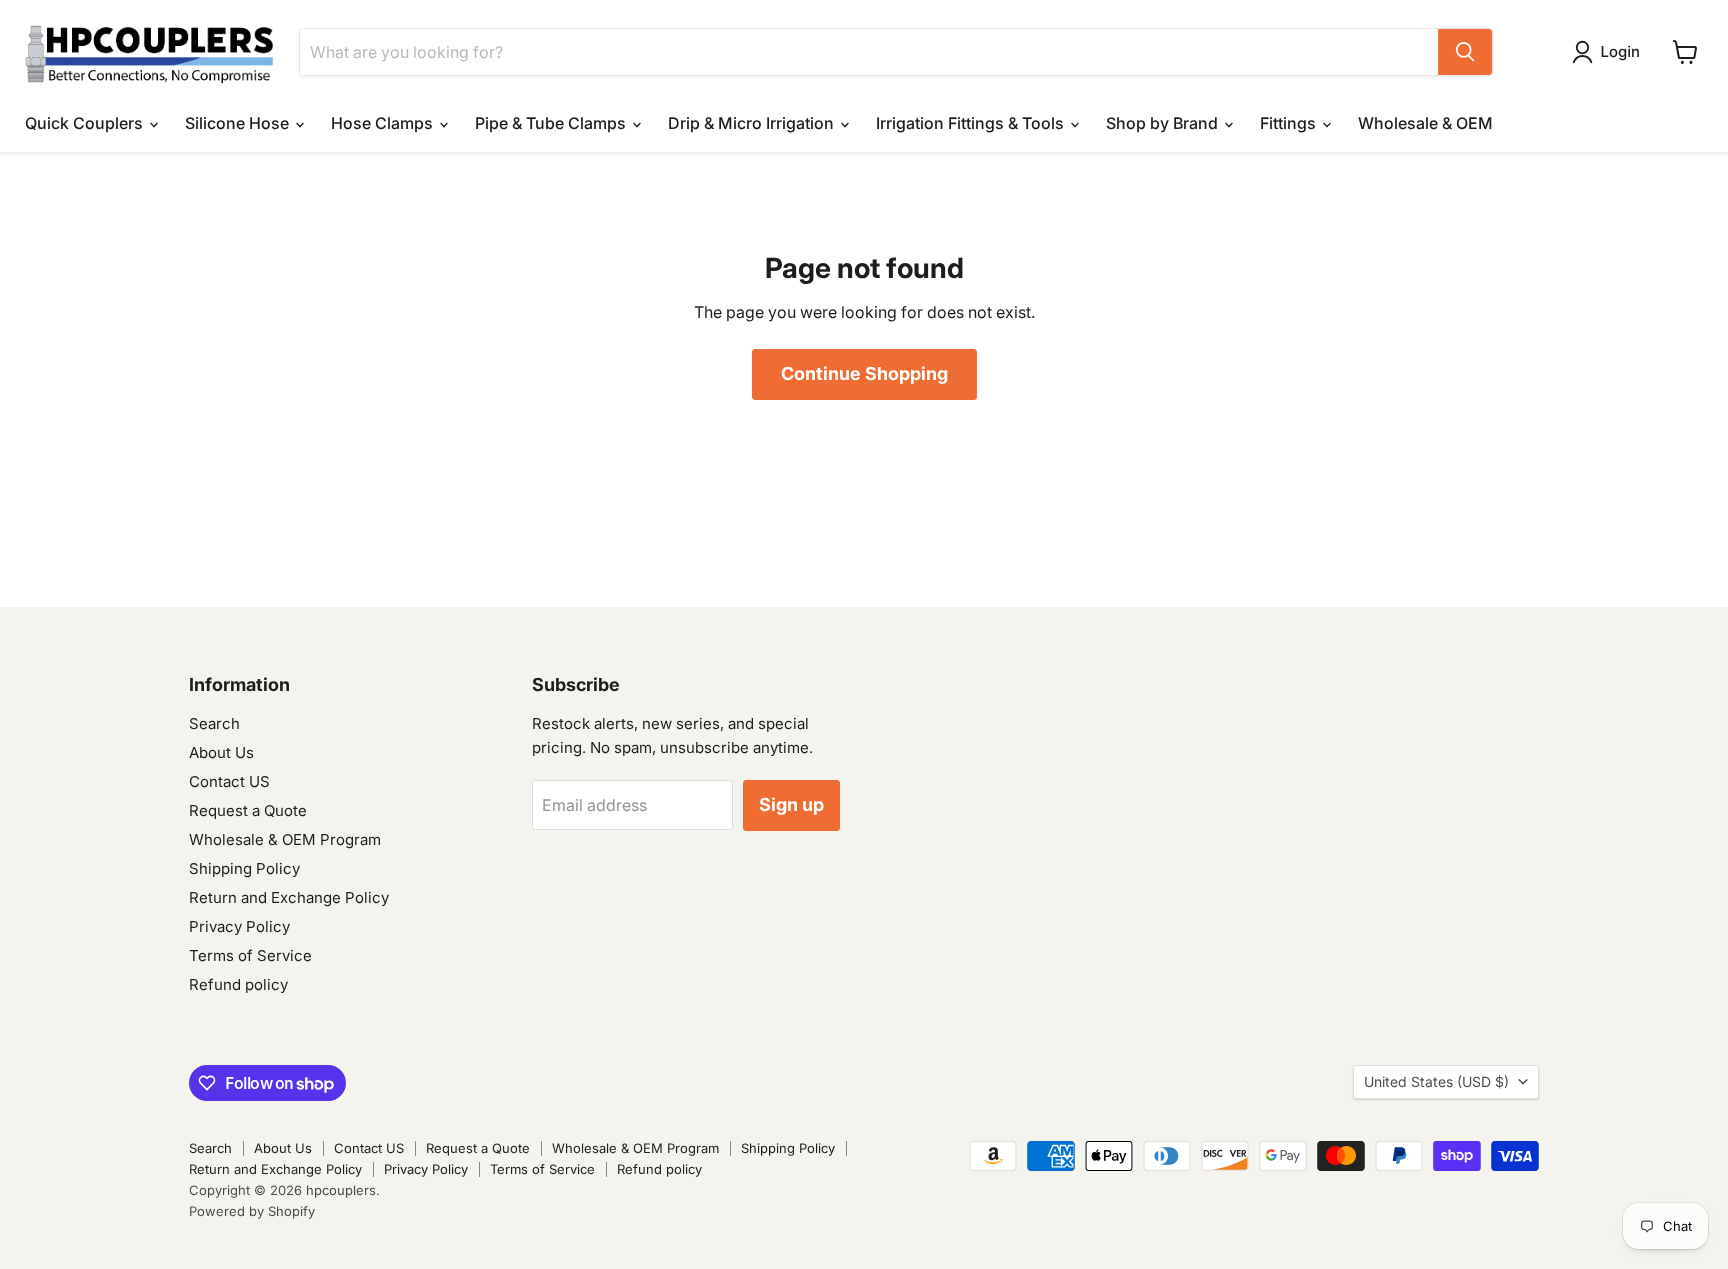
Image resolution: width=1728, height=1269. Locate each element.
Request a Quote (248, 810)
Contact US (229, 781)
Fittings (1290, 123)
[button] (1610, 52)
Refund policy (238, 984)
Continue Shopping (864, 373)
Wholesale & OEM (1425, 123)
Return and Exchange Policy (289, 897)
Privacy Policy (239, 926)
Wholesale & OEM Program (285, 839)
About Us (221, 752)
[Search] (1465, 52)
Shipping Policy (244, 868)
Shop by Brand (1164, 123)
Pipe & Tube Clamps (552, 123)
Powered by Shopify (252, 1211)
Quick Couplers (86, 123)
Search (214, 723)
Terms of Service (250, 955)
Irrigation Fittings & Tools (972, 123)
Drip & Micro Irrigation (753, 123)
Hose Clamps (384, 123)
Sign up (791, 804)
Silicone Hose (239, 123)
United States (1436, 1081)
